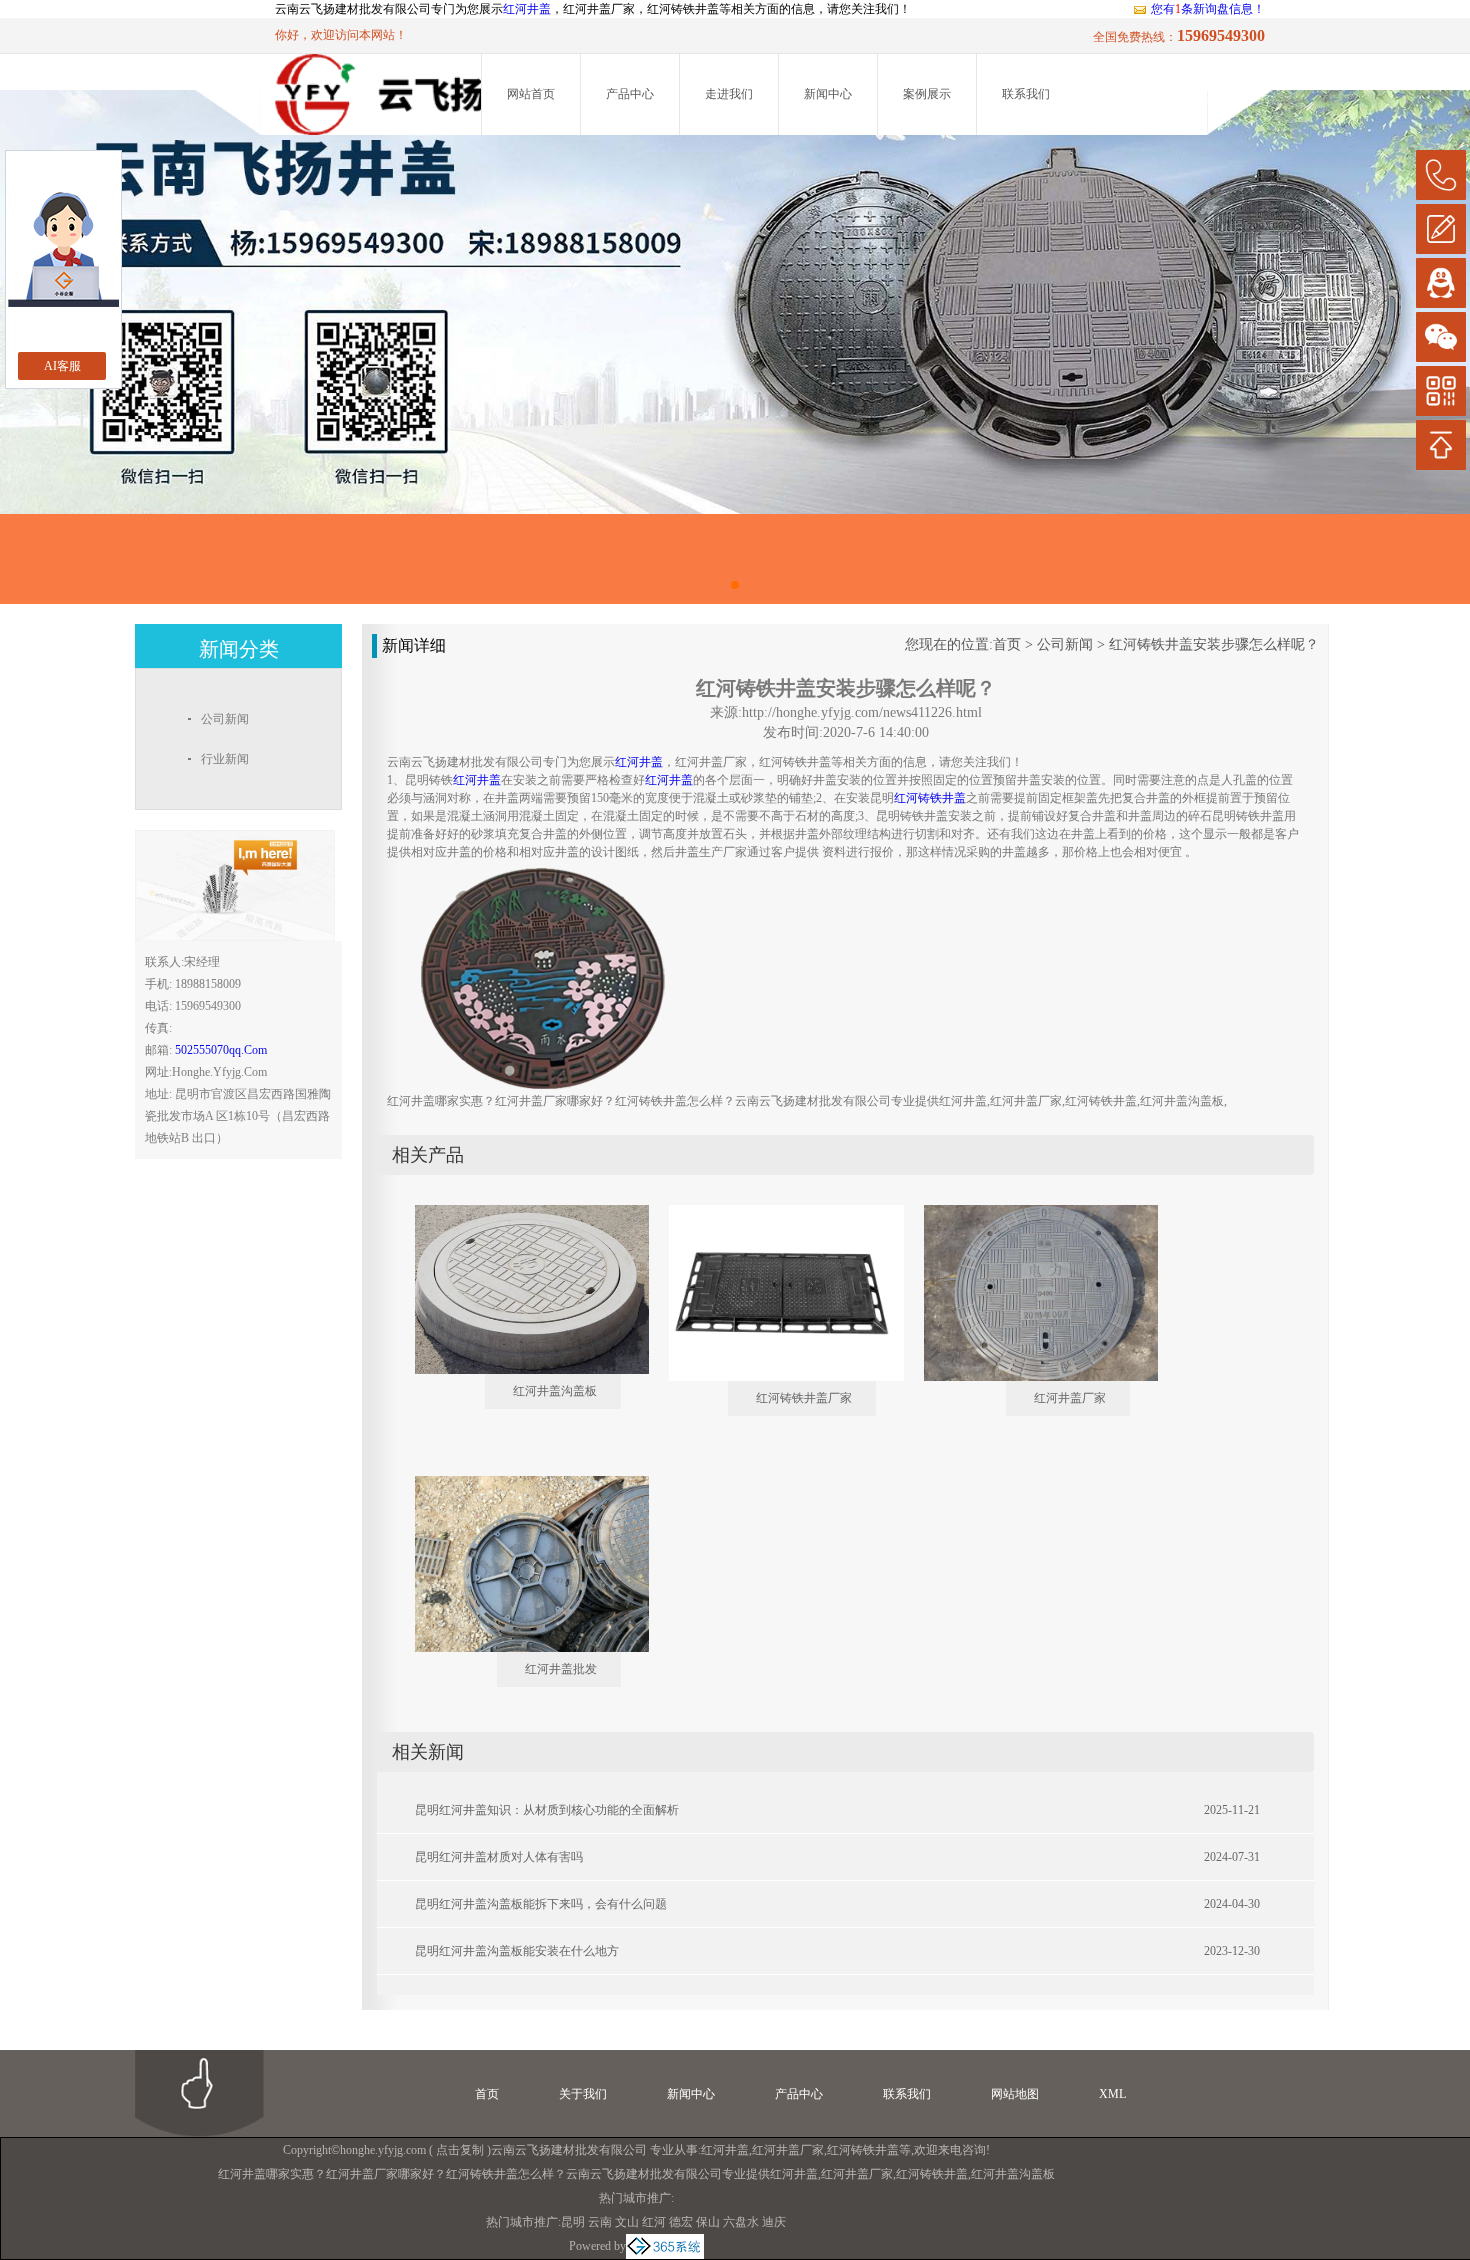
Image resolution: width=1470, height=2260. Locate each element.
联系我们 (1026, 94)
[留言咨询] (1441, 229)
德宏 (681, 2222)
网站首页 (531, 94)
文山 (627, 2222)
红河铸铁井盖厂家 (804, 1398)
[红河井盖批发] (518, 1484)
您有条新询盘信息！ (1208, 9)
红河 (654, 2222)
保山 (708, 2222)
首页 (1007, 644)
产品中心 (630, 94)
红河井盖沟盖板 (555, 1391)
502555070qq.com (221, 1050)
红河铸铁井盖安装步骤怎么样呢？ (1214, 644)
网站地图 (1015, 2094)
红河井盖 (527, 9)
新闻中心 (828, 94)
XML (1112, 2094)
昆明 (573, 2222)
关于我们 (583, 2094)
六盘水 (741, 2222)
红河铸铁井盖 (863, 2150)
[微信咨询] (1441, 337)
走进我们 (729, 94)
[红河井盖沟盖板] (518, 1213)
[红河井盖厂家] (1027, 1213)
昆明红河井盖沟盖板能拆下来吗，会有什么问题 (541, 1904)
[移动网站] (1441, 391)
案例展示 (927, 94)
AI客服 (62, 366)
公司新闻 (1065, 644)
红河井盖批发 (561, 1669)
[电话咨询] (1441, 175)
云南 (600, 2222)
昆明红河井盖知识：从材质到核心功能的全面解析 (547, 1810)
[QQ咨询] (1441, 283)
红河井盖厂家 (1070, 1398)
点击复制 (460, 2150)
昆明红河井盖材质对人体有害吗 (499, 1857)
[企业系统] (665, 2246)
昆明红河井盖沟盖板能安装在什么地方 (517, 1951)
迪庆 (774, 2222)
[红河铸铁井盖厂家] (772, 1213)
